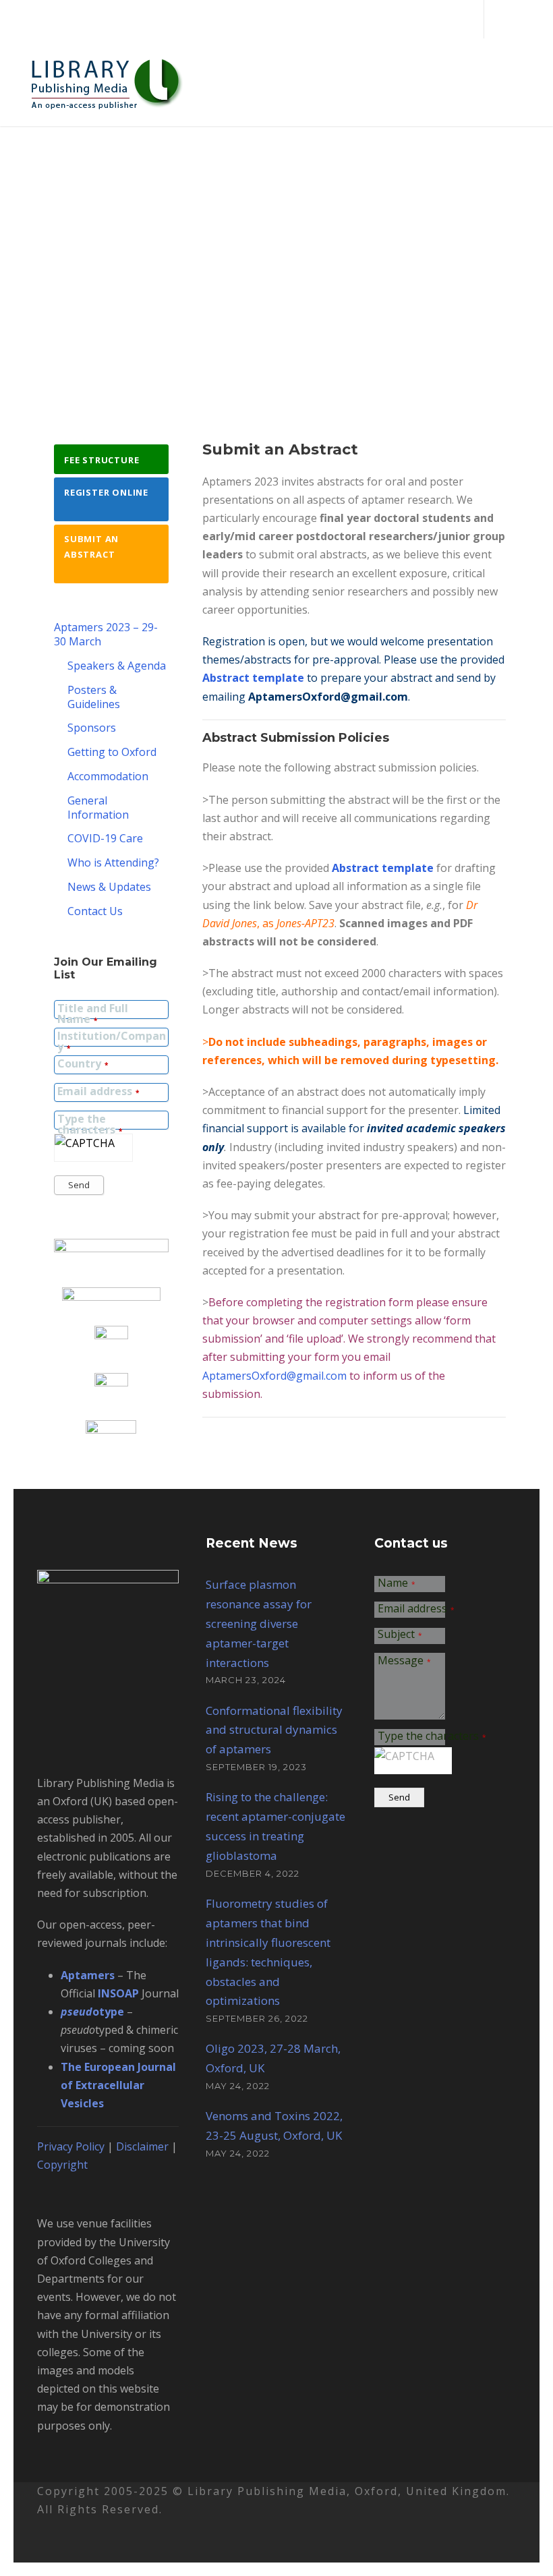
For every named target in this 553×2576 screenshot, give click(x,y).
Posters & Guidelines (94, 697)
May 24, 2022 (238, 2086)
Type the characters (90, 1125)
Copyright (62, 2165)
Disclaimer (142, 2146)
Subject (400, 1635)
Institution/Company (112, 1042)
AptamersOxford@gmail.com (328, 697)
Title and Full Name (93, 1014)
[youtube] (525, 19)
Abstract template (253, 678)
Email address (98, 1092)
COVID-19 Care (105, 838)
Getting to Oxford (112, 752)
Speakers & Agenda (117, 666)
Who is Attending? (113, 862)
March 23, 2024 (246, 1680)
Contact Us (95, 911)
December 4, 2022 (253, 1873)
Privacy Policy (71, 2146)
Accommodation (108, 776)
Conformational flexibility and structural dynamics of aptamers (274, 1730)
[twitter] (502, 19)
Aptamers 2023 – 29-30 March (106, 634)
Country (83, 1064)
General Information (98, 808)
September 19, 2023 (256, 1767)
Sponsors (92, 728)
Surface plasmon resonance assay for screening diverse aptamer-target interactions (259, 1623)
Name (397, 1584)
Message (404, 1661)
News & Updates (109, 887)
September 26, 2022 (257, 2018)
